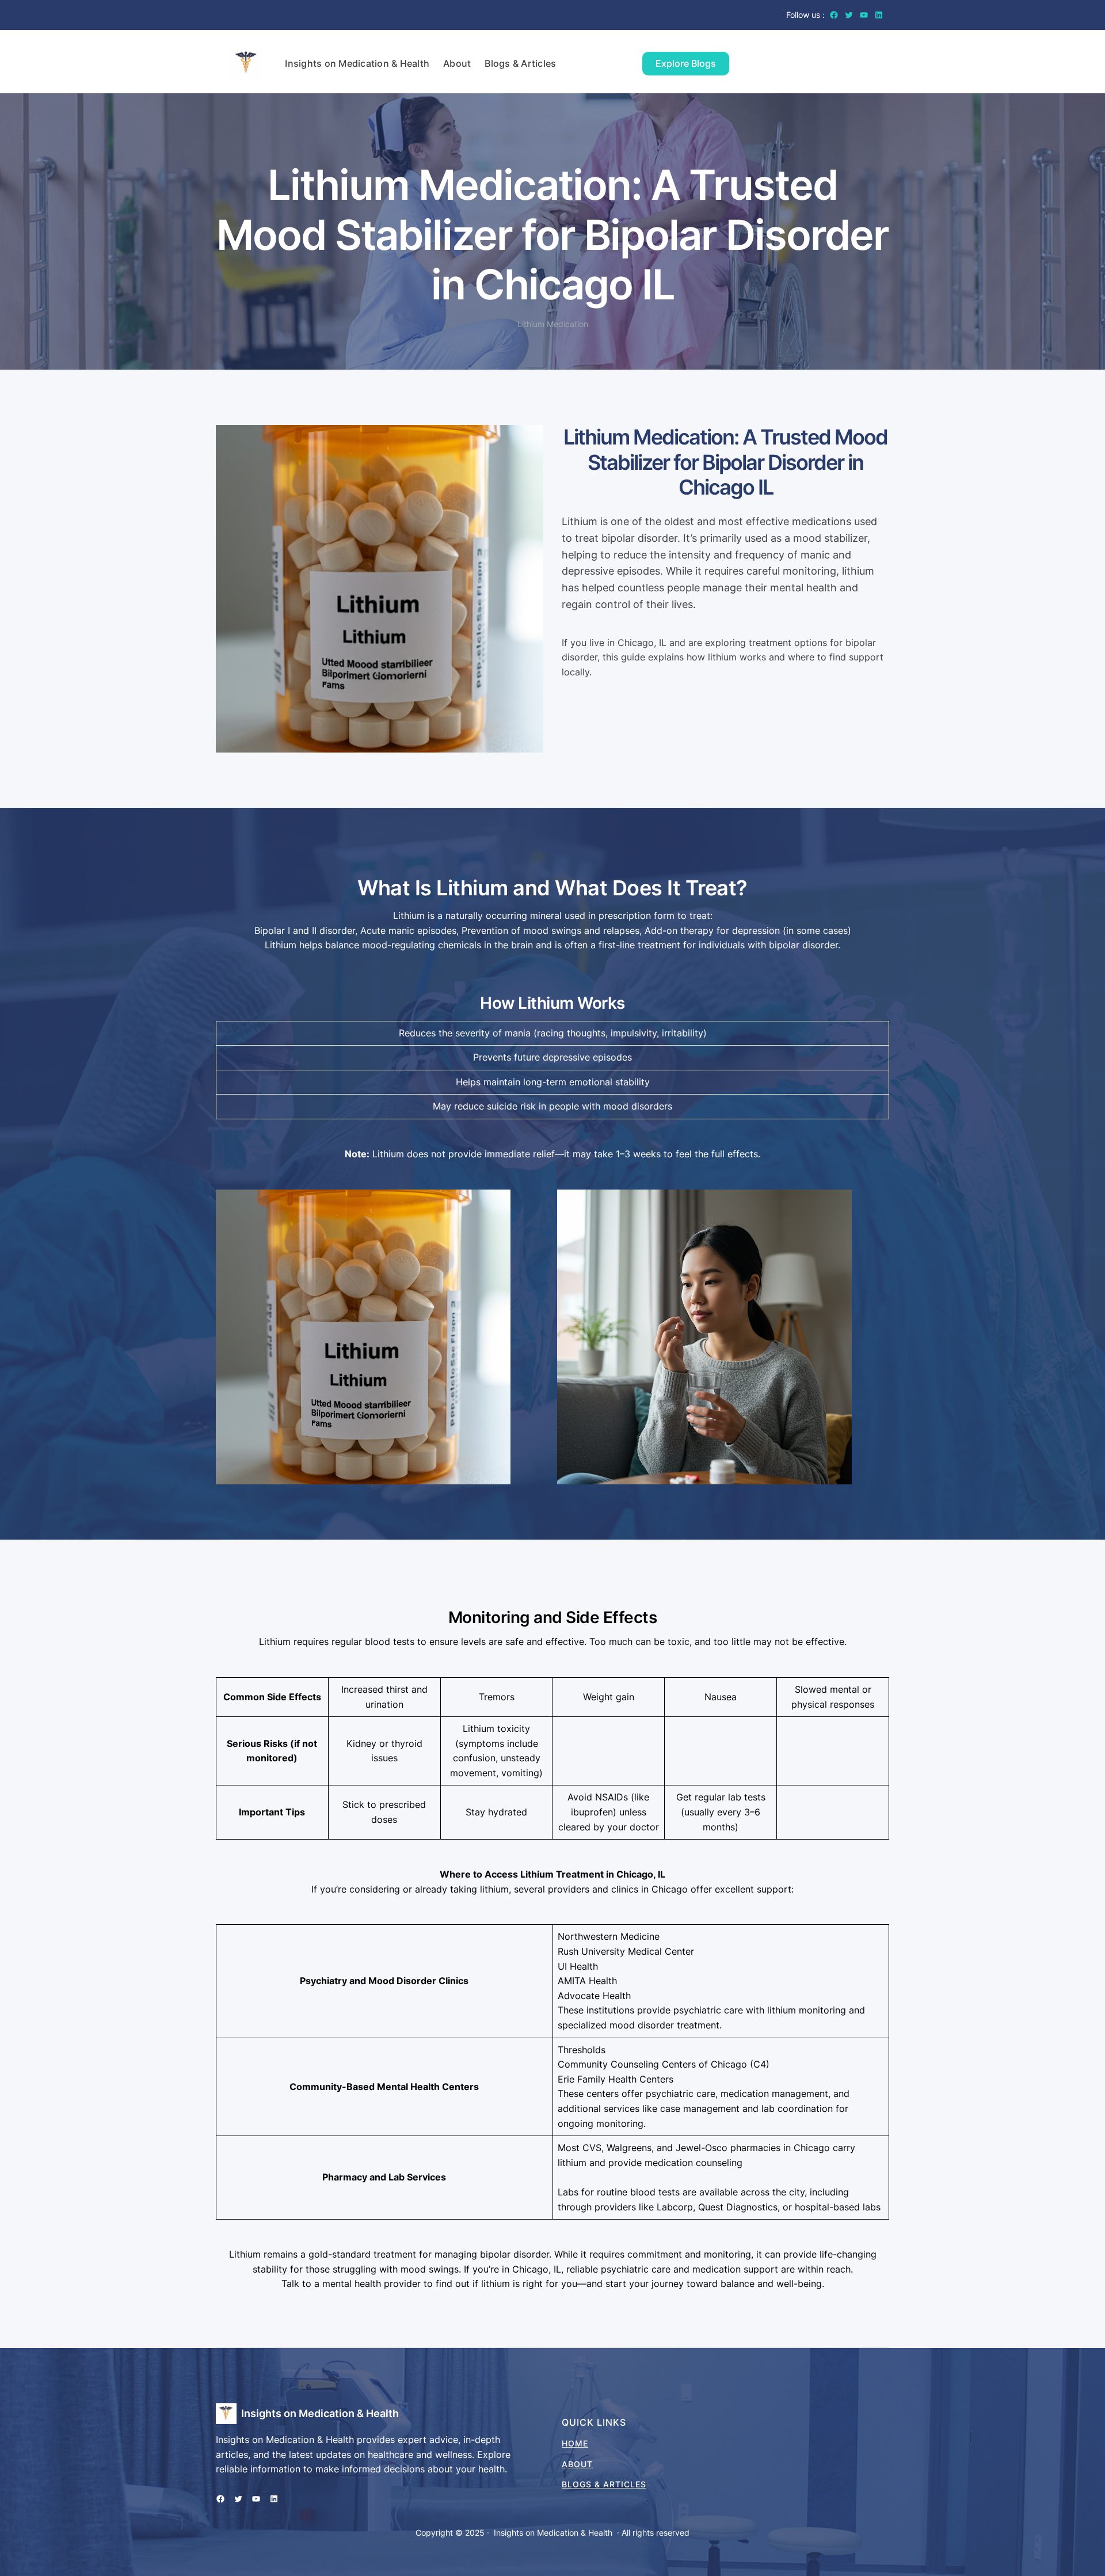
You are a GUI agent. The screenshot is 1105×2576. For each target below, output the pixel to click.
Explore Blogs (686, 63)
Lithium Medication (553, 324)
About (577, 2464)
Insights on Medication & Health (320, 2413)
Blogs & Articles (604, 2484)
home (575, 2443)
